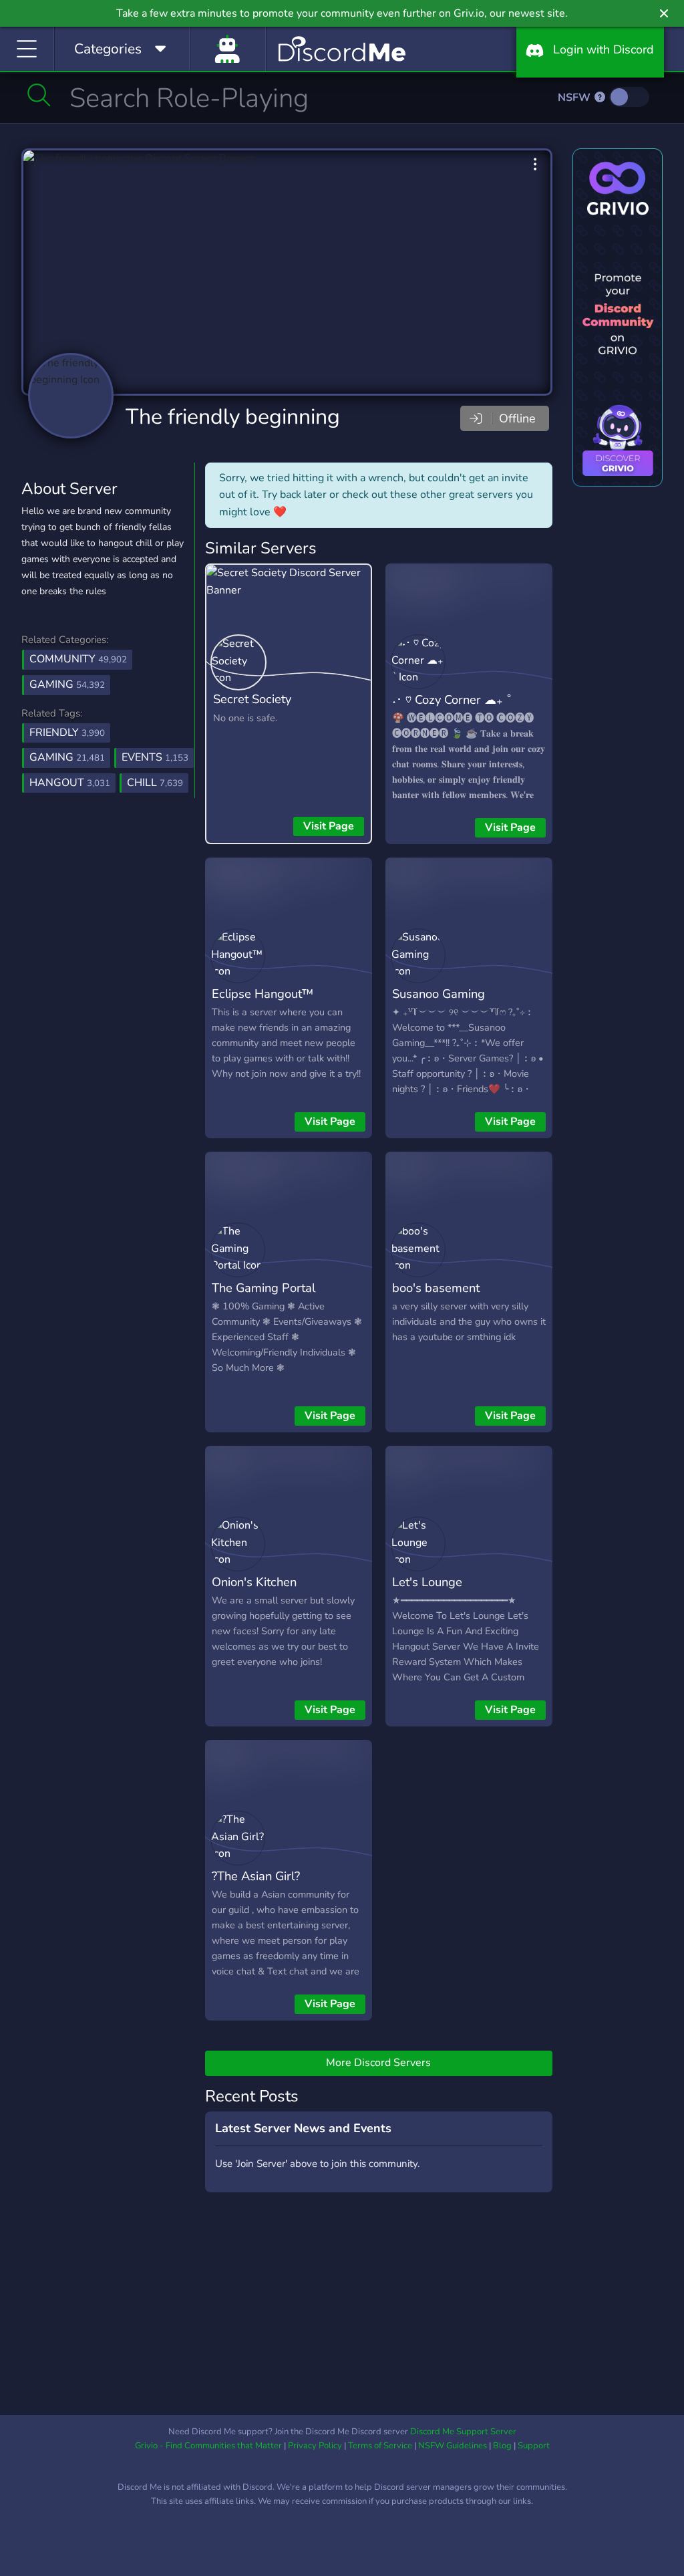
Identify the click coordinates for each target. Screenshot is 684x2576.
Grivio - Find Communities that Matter (208, 2446)
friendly (67, 733)
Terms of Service (380, 2446)
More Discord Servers (378, 2063)
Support (534, 2446)
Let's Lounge (427, 1582)
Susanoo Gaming (439, 994)
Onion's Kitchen (254, 1582)
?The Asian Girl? (256, 1876)
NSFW (575, 98)
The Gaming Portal (264, 1288)
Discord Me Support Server (463, 2432)
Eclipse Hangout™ (263, 994)
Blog (502, 2446)
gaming (67, 757)
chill (155, 783)
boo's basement (436, 1288)
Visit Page (329, 826)
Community (78, 659)
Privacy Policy (315, 2446)
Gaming (67, 684)
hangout (70, 783)
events (155, 757)
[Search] (39, 95)
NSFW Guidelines (453, 2446)
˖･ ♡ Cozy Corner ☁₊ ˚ (452, 699)
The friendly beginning (233, 417)
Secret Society (252, 699)
